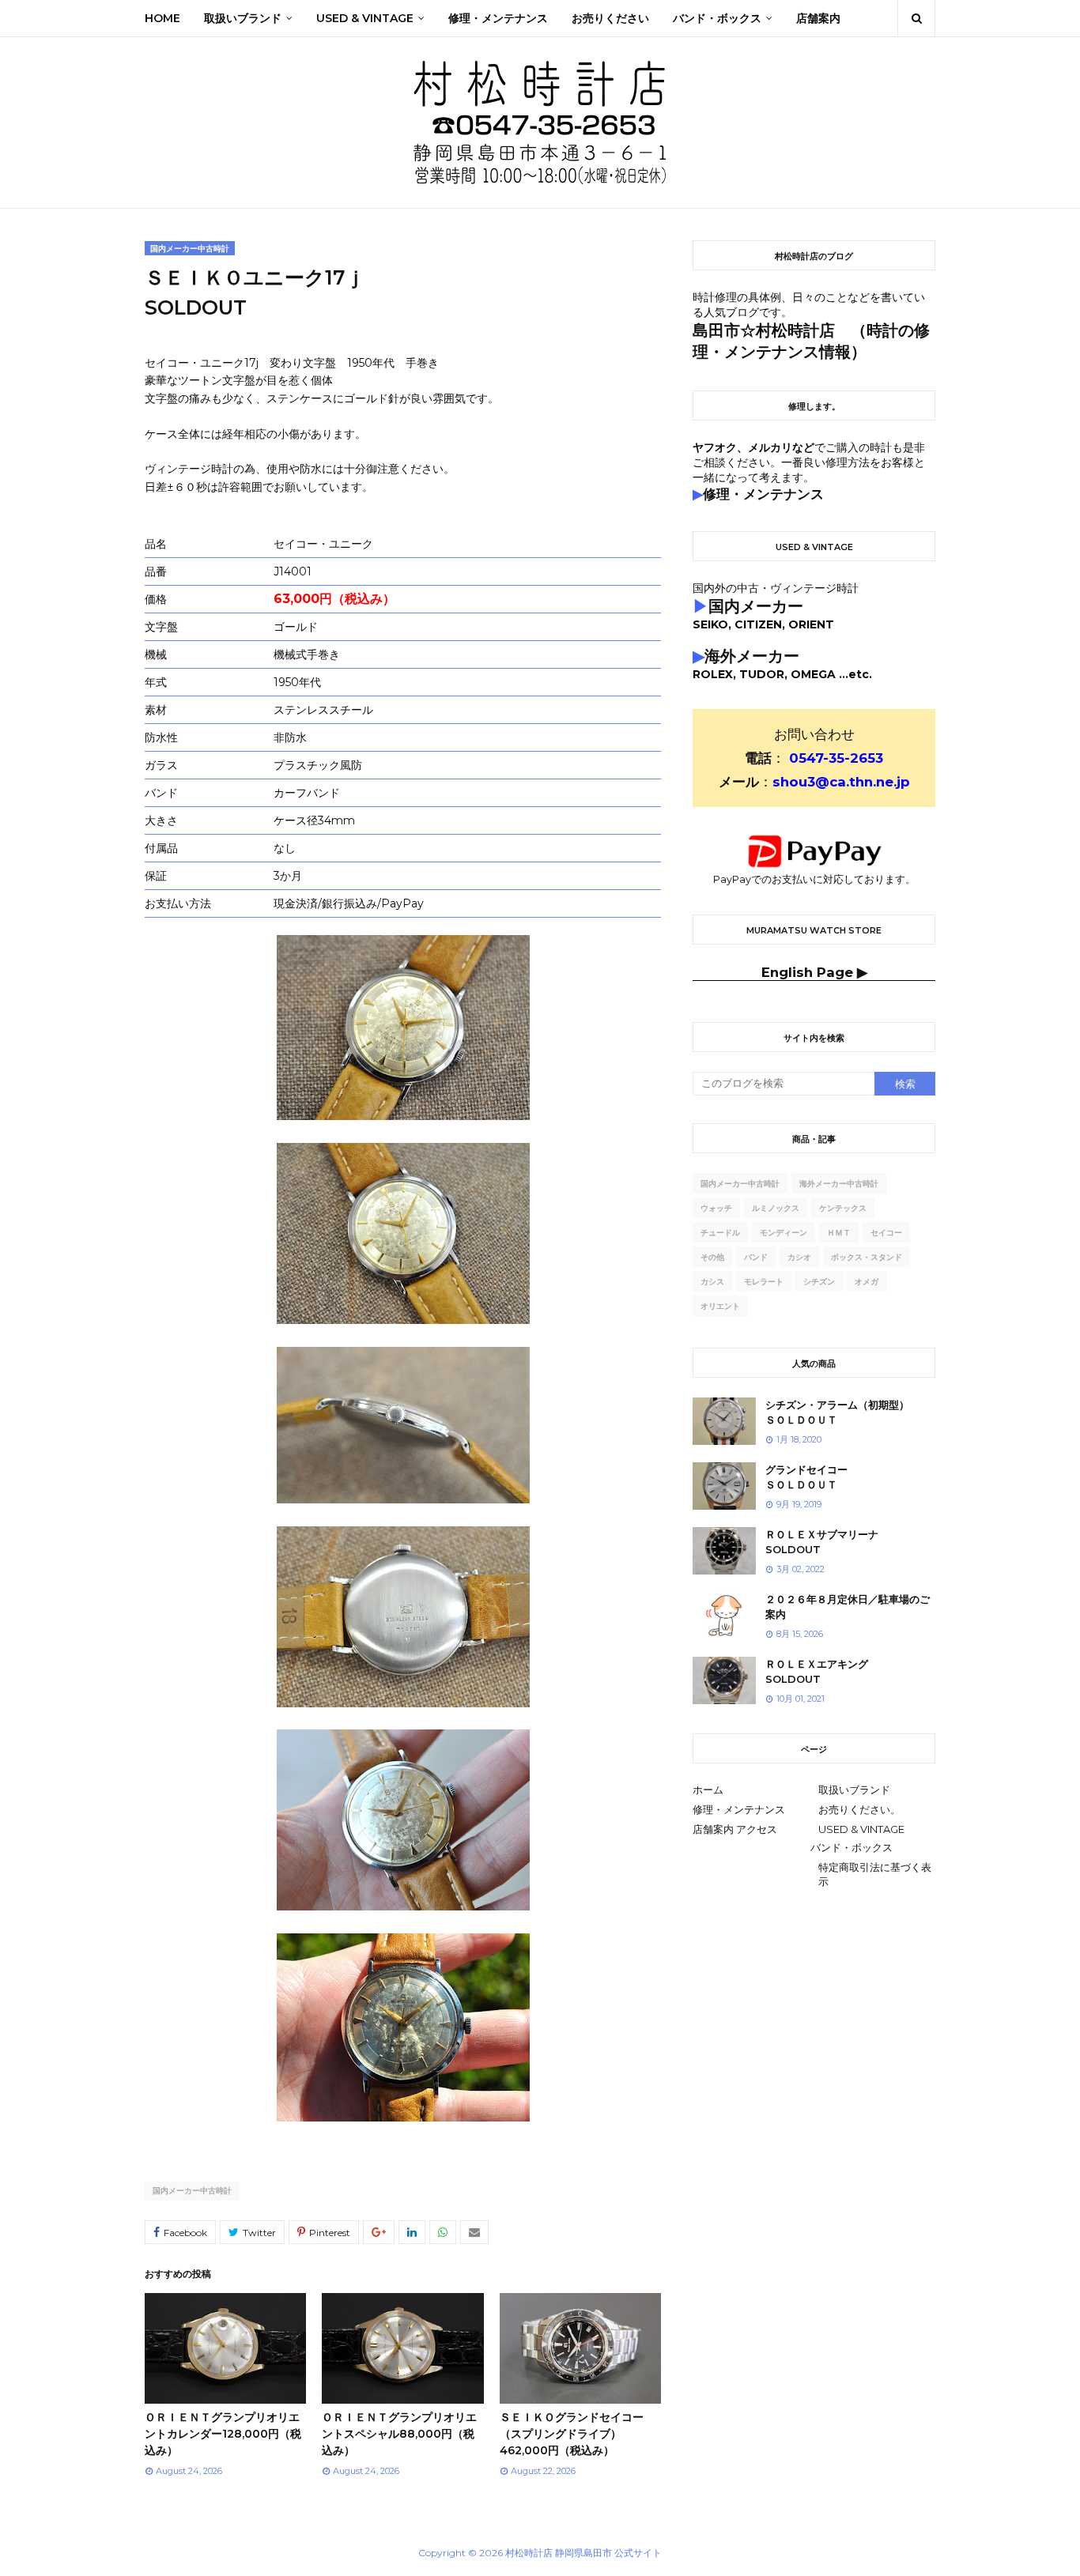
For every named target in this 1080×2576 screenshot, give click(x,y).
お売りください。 (859, 1809)
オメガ (867, 1282)
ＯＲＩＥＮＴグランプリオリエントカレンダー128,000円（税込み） (223, 2434)
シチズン (819, 1282)
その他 (712, 1257)
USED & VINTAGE (861, 1829)
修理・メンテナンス (739, 1809)
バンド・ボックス (852, 1847)
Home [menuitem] (162, 18)
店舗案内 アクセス (735, 1829)
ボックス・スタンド (867, 1257)
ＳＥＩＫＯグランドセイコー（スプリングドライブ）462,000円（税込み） (572, 2434)
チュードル (720, 1233)
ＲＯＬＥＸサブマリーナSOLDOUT (822, 1542)
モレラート (764, 1282)
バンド (756, 1257)
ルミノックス (776, 1208)
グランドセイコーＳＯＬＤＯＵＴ (806, 1477)
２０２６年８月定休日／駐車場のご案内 (848, 1607)
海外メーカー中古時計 (839, 1184)
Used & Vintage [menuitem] (365, 18)
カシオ (799, 1257)
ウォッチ (716, 1208)
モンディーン (784, 1233)
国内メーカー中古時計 (192, 2191)
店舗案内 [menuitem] (818, 18)
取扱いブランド (854, 1790)
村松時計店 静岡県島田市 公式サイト (583, 2553)
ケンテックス (843, 1208)
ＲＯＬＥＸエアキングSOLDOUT (817, 1672)
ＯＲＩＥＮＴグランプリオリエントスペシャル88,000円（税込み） (399, 2434)
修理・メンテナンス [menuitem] (498, 18)
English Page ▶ (814, 972)
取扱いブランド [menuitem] (243, 18)
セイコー (886, 1233)
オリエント (720, 1306)
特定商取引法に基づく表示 (875, 1874)
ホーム (708, 1790)
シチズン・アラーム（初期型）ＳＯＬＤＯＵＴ (837, 1412)
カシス (712, 1282)
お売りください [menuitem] (610, 18)
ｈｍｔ (839, 1233)
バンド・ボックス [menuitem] (717, 18)
